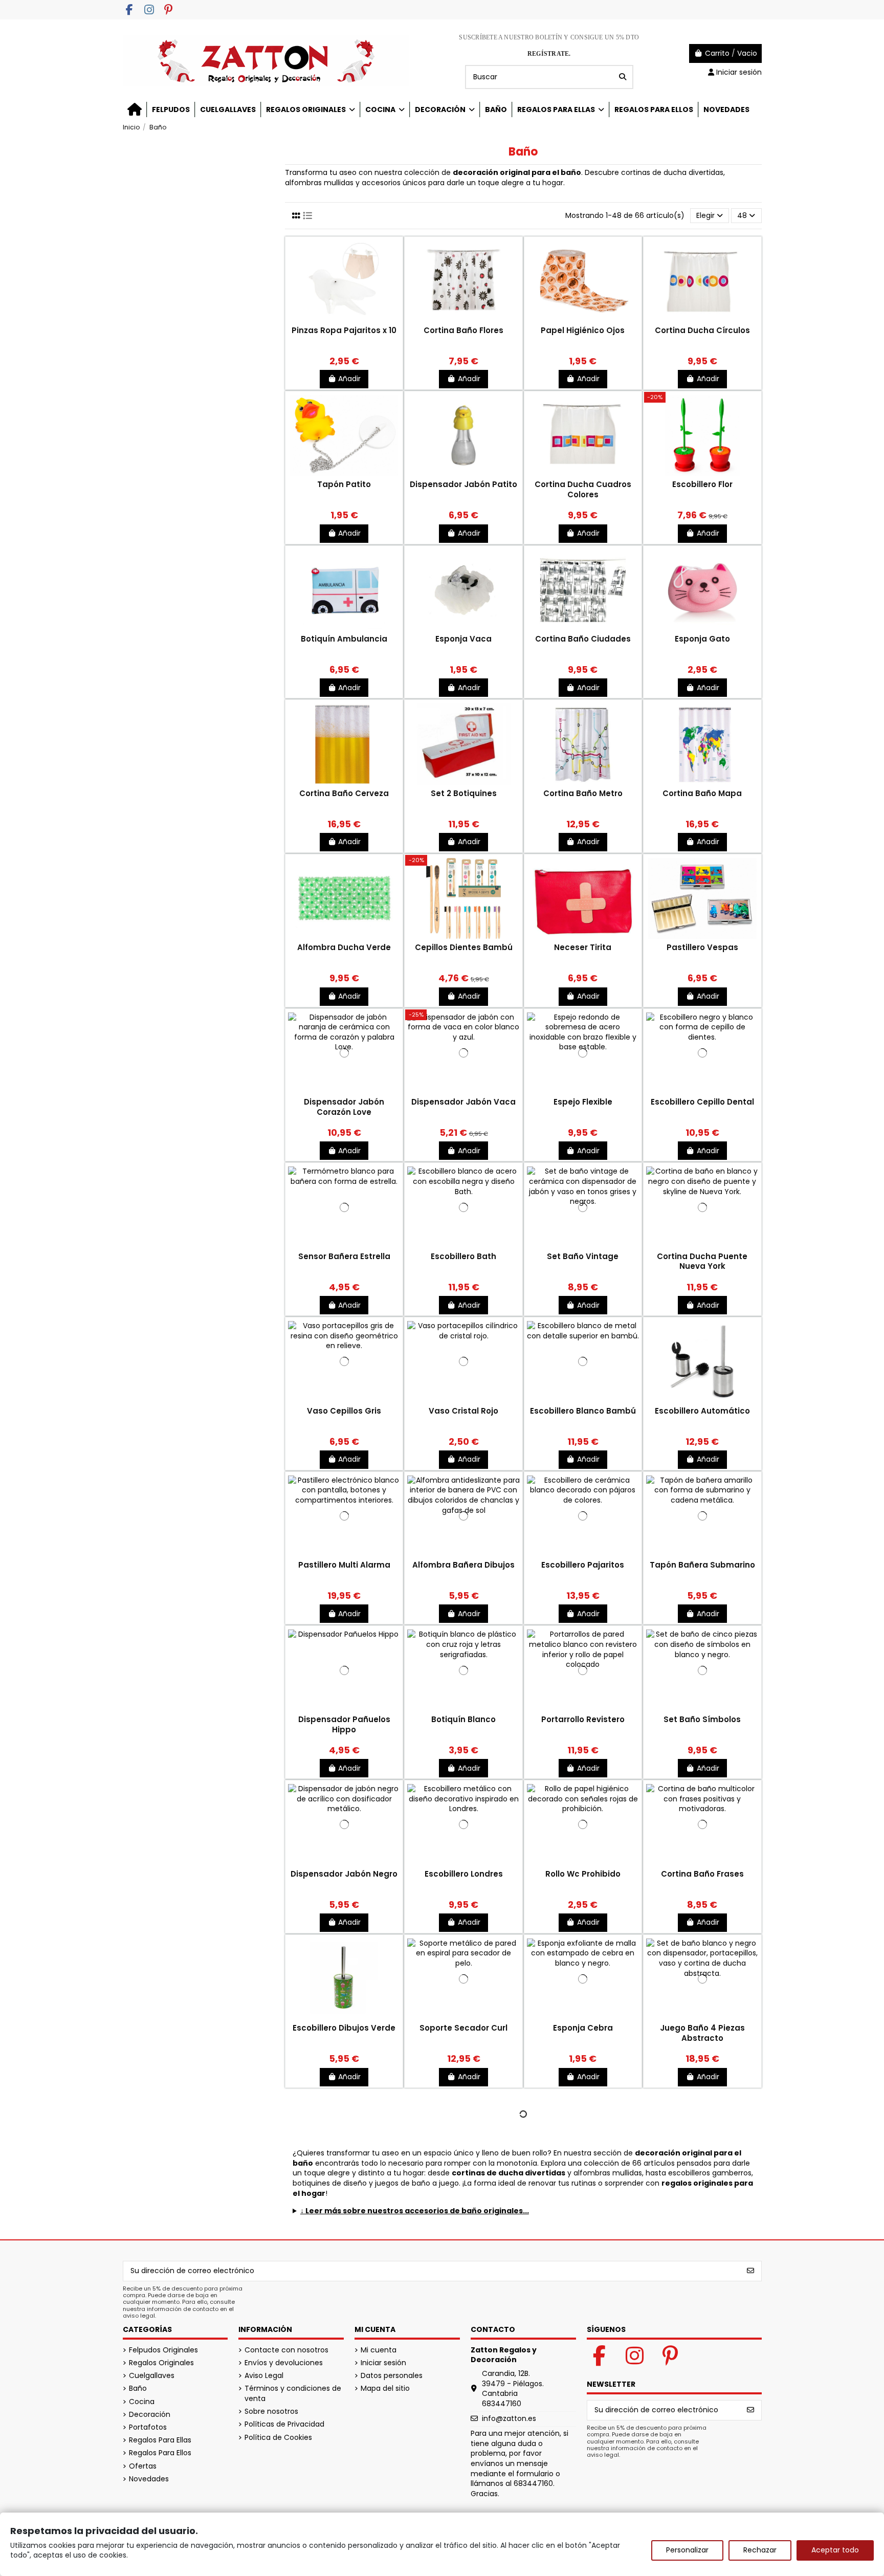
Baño (138, 2388)
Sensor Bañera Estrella (344, 1256)
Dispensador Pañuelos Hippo (344, 1724)
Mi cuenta (379, 2350)
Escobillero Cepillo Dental (702, 1102)
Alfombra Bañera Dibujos (463, 1565)
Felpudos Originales (163, 2350)
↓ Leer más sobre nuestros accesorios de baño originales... (415, 2211)
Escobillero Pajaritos (583, 1565)
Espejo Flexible (583, 1102)
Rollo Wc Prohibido (583, 1874)
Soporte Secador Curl (463, 2028)
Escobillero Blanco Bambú (583, 1411)
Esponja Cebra (583, 2028)
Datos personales (392, 2376)
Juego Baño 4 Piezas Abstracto (702, 2033)
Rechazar (760, 2550)
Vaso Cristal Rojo (463, 1411)
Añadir (349, 379)
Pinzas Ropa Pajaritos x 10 (344, 330)
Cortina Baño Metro (583, 793)
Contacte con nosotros (286, 2350)
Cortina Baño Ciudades (583, 639)
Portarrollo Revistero (583, 1719)
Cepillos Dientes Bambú (464, 947)
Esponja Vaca (463, 639)
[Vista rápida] (344, 321)
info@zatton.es (509, 2418)
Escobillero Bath (463, 1256)
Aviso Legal (264, 2376)
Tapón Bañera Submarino (702, 1565)
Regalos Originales (161, 2363)
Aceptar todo (835, 2550)
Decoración (150, 2415)
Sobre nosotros (271, 2412)
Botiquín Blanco (463, 1719)
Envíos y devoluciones (284, 2363)
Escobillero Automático (702, 1411)
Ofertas (143, 2466)
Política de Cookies (278, 2438)
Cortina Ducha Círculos (702, 330)
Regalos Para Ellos (160, 2453)
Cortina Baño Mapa (702, 793)
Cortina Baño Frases (702, 1874)
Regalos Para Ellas (160, 2440)
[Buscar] (623, 77)
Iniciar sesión (383, 2363)
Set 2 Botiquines (464, 793)
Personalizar (687, 2550)
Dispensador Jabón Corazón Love (344, 1107)
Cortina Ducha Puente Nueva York (702, 1261)
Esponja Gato (702, 639)
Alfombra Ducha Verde (344, 947)
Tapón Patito (344, 484)
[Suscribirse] (750, 2271)
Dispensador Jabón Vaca (463, 1102)
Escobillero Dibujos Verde (344, 2028)
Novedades (149, 2479)
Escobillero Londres (464, 1874)
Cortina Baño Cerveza (344, 793)
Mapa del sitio (385, 2388)
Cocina (142, 2402)
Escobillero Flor (702, 484)
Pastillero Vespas (702, 947)
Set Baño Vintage (583, 1256)
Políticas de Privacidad (284, 2424)
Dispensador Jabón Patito (463, 484)
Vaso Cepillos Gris (344, 1411)
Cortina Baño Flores (463, 330)
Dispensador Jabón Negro (344, 1874)
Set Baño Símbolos (702, 1719)
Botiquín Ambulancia (344, 639)
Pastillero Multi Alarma (344, 1565)
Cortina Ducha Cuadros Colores (583, 489)
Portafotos (148, 2427)
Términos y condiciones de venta (293, 2394)
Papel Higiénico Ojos (583, 330)
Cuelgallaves (152, 2376)
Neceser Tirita (583, 947)
